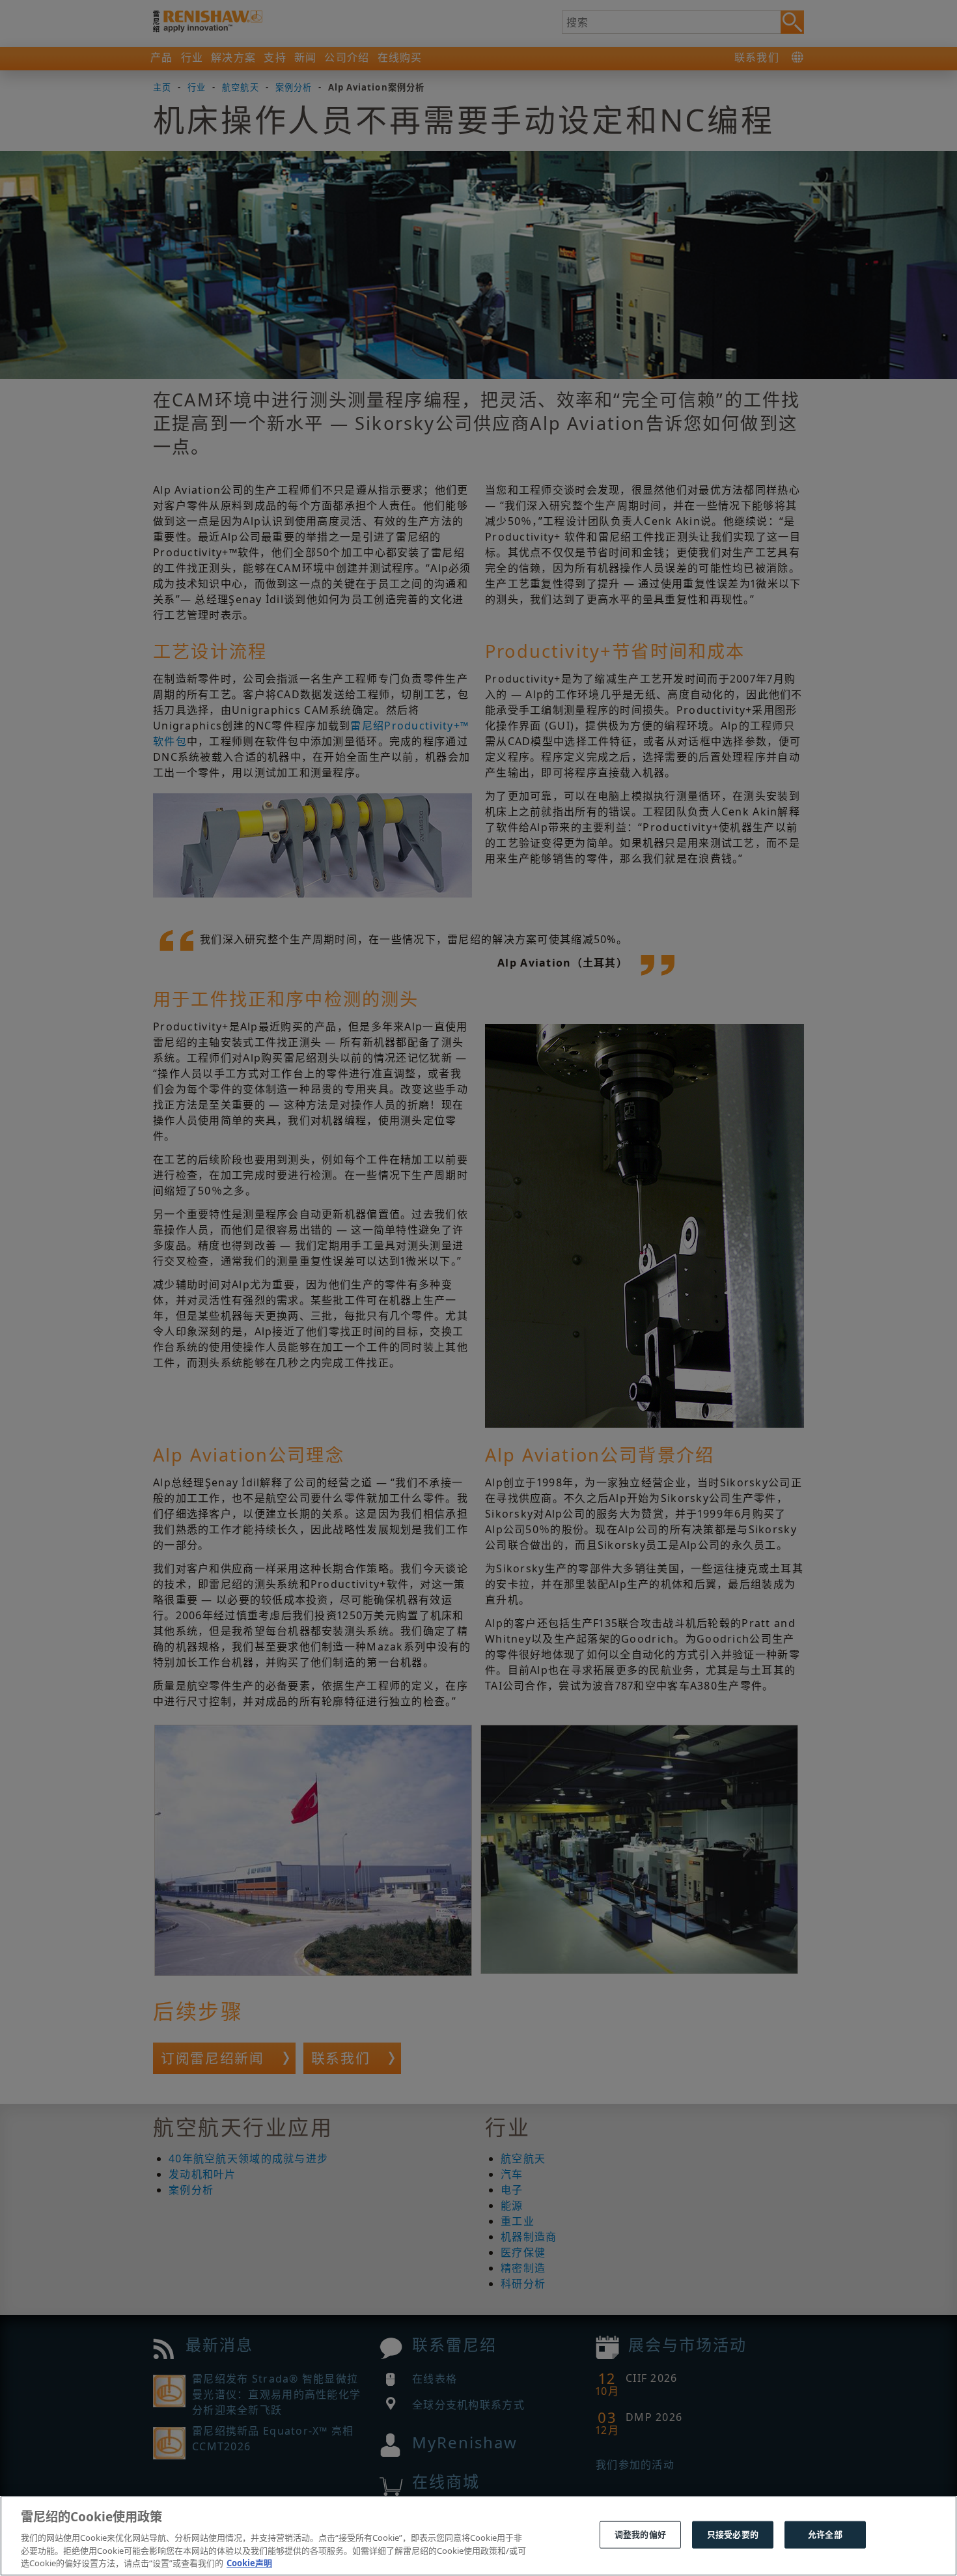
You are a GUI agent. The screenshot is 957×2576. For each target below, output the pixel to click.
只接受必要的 (733, 2534)
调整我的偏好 (640, 2534)
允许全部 (825, 2534)
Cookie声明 (249, 2562)
